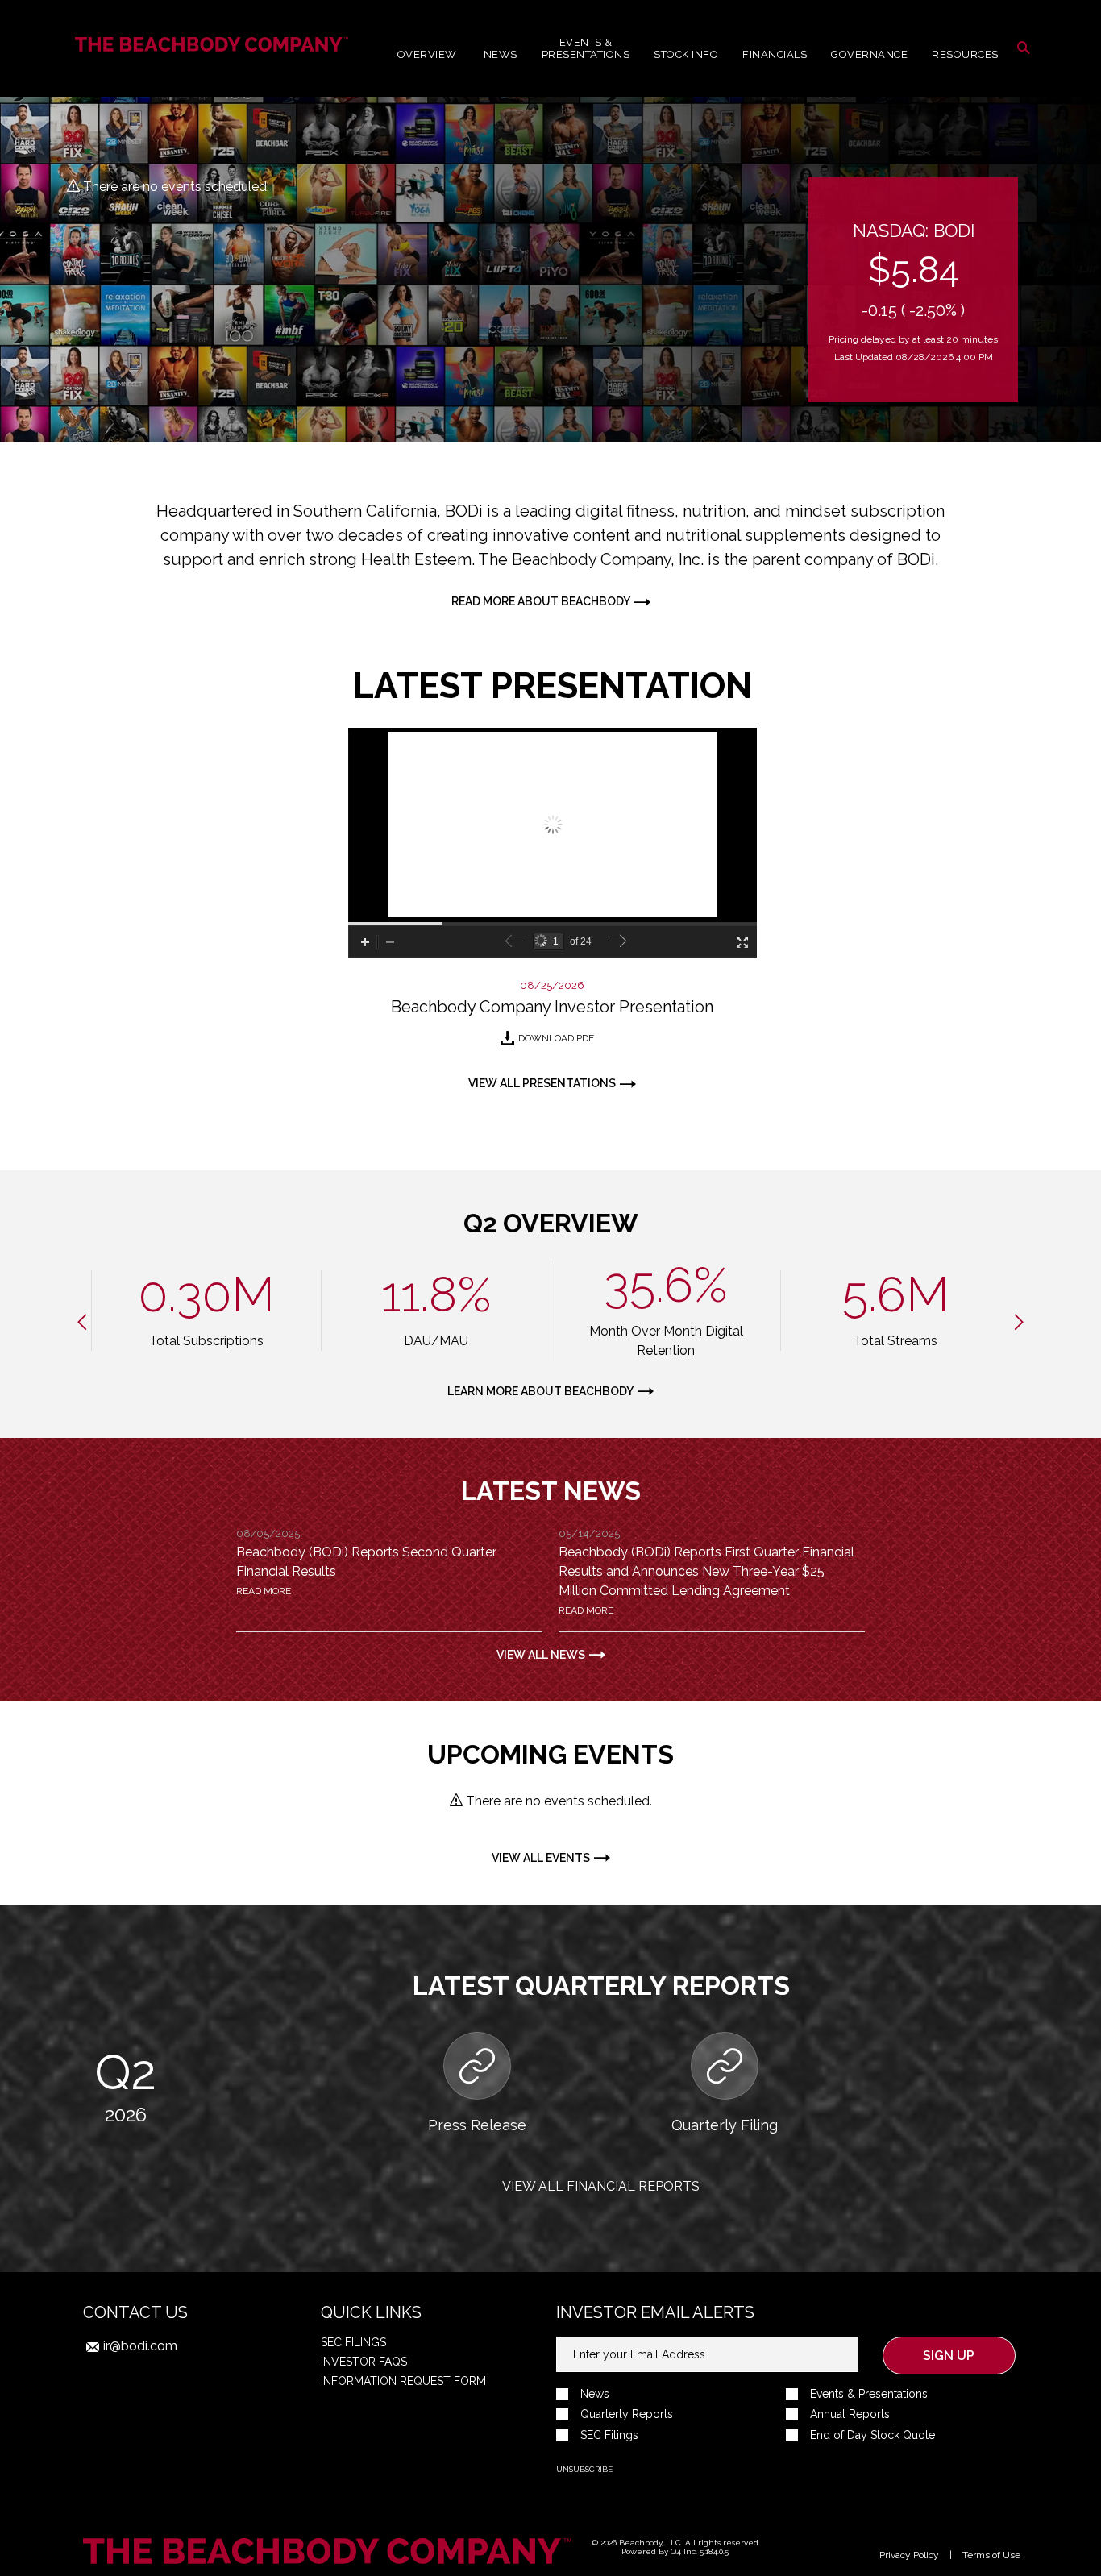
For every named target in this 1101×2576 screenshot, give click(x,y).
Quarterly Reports (627, 2414)
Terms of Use (991, 2555)
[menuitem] (586, 48)
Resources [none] (965, 54)
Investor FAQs (364, 2362)
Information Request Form (403, 2381)
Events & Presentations (869, 2394)
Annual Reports (850, 2414)
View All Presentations (542, 1083)
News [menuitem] (501, 54)
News (595, 2394)
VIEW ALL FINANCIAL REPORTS (601, 2186)
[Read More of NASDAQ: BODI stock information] (913, 290)
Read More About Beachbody (541, 601)
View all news (541, 1655)
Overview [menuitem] (427, 54)
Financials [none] (775, 54)
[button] (1024, 48)
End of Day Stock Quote (872, 2435)
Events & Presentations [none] (586, 48)
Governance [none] (869, 54)
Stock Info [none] (686, 54)
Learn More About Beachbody (540, 1391)
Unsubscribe (584, 2469)
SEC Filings (353, 2342)
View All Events (541, 1858)
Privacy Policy (909, 2555)
